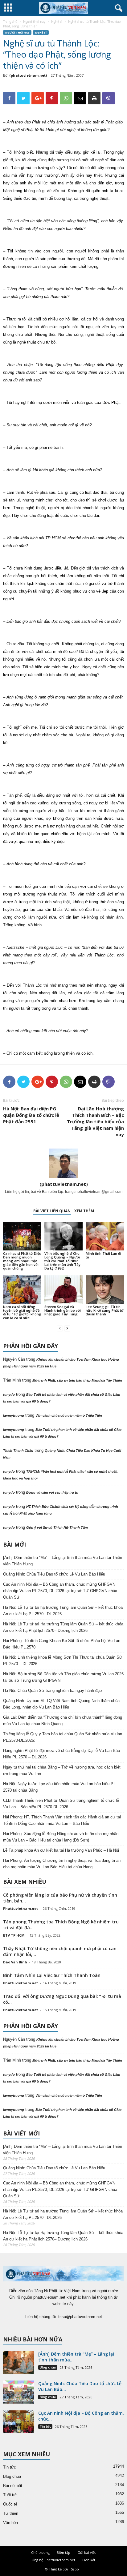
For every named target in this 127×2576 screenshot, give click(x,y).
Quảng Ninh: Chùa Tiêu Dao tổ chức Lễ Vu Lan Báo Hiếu (54, 1574)
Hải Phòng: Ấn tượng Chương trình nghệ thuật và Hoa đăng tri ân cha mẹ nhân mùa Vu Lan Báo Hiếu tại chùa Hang (62, 1864)
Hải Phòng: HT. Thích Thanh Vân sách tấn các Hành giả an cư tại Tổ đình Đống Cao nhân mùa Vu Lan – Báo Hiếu (62, 1820)
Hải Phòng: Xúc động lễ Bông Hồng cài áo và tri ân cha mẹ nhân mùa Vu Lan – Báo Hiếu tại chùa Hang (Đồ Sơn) (61, 1837)
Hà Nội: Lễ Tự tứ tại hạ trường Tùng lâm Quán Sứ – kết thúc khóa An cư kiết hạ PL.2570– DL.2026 (63, 1611)
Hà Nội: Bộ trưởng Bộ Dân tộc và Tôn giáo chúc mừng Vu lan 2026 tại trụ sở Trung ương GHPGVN (63, 1677)
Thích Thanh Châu (18, 1451)
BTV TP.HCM (14, 1935)
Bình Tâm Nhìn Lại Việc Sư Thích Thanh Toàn (52, 1975)
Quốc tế (10, 2504)
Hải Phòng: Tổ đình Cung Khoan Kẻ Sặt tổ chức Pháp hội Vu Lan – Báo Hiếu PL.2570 (63, 1644)
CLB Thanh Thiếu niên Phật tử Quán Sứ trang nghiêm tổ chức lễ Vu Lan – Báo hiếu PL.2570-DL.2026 (61, 1804)
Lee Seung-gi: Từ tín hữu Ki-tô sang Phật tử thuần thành (105, 1310)
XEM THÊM (84, 1211)
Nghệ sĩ (57, 22)
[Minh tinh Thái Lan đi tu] (105, 1236)
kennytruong (14, 1415)
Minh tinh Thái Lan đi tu (103, 1255)
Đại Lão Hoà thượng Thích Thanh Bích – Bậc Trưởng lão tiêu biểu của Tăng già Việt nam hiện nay (95, 1121)
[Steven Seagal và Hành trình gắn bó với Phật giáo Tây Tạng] (63, 1290)
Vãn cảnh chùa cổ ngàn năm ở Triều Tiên (69, 1415)
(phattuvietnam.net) (28, 75)
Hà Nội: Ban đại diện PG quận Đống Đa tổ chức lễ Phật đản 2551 (31, 1115)
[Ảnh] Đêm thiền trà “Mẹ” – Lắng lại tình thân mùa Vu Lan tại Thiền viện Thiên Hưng (63, 1561)
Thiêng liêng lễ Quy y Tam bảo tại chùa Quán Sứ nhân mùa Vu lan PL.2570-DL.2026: (63, 1737)
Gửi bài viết (87, 2552)
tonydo (9, 1395)
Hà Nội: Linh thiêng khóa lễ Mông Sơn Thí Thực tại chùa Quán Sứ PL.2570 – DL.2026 (63, 1660)
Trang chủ (10, 22)
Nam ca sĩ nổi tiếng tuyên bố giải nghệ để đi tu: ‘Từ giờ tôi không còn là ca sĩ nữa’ (22, 1312)
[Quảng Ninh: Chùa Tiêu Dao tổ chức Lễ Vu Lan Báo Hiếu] (18, 2392)
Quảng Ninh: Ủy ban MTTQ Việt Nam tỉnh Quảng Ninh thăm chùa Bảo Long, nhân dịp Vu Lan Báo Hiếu (61, 1704)
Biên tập (63, 2552)
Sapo (75, 2569)
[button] (117, 8)
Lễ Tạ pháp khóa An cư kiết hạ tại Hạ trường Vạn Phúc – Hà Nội (61, 1850)
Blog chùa (48, 2367)
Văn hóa (10, 2523)
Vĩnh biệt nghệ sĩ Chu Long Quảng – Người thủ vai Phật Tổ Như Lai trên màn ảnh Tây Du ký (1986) (62, 1261)
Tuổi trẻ (10, 2495)
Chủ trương (40, 2552)
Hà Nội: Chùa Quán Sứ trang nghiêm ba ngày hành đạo (52, 1690)
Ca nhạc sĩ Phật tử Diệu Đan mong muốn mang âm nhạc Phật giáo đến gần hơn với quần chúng (22, 1261)
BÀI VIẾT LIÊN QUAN (52, 1211)
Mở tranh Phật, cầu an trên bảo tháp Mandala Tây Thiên (77, 1380)
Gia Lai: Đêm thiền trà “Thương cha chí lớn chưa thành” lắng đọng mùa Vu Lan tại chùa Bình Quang (63, 1721)
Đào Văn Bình (15, 1962)
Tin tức (45, 2426)
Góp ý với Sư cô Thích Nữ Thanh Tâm (57, 1527)
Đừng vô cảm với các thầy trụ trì (52, 1492)
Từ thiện (11, 2513)
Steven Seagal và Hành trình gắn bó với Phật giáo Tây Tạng (63, 1310)
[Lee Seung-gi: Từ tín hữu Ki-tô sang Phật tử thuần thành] (105, 1290)
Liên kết (89, 2560)
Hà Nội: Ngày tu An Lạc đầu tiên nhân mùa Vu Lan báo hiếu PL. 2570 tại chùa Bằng (60, 1787)
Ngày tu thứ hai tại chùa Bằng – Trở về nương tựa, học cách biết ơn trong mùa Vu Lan (62, 1770)
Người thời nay (34, 22)
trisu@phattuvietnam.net (80, 2317)
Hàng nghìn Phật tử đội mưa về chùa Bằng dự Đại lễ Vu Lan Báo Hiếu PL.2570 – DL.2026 (61, 1754)
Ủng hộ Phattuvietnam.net (53, 2560)
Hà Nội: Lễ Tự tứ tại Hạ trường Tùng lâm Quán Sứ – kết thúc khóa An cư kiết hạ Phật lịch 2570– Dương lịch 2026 (63, 1627)
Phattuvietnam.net (20, 1908)
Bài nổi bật (13, 2486)
